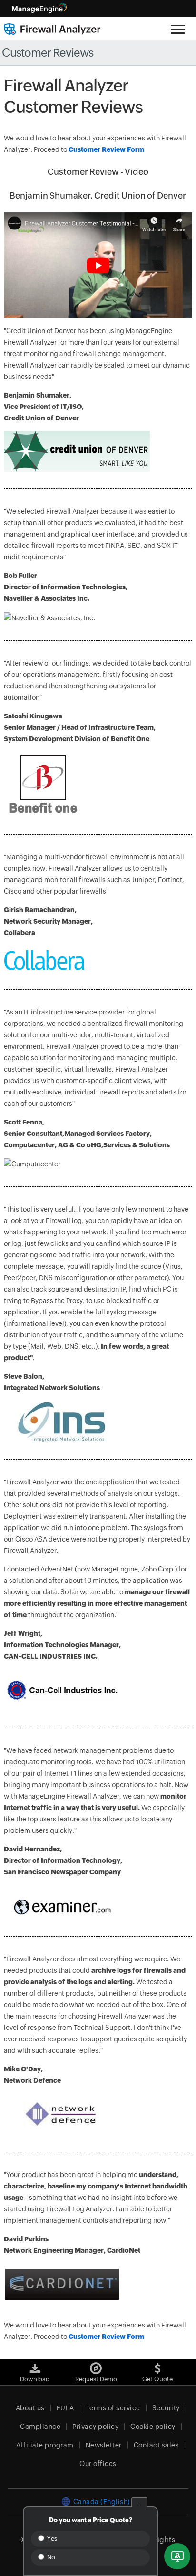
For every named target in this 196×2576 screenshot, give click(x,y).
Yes (51, 2539)
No (50, 2557)
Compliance (40, 2427)
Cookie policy (153, 2427)
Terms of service (113, 2408)
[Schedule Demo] (177, 2556)
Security (166, 2408)
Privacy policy (95, 2427)
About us (30, 2408)
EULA (65, 2408)
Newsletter (104, 2445)
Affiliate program (45, 2445)
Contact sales (157, 2445)
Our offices (98, 2464)
